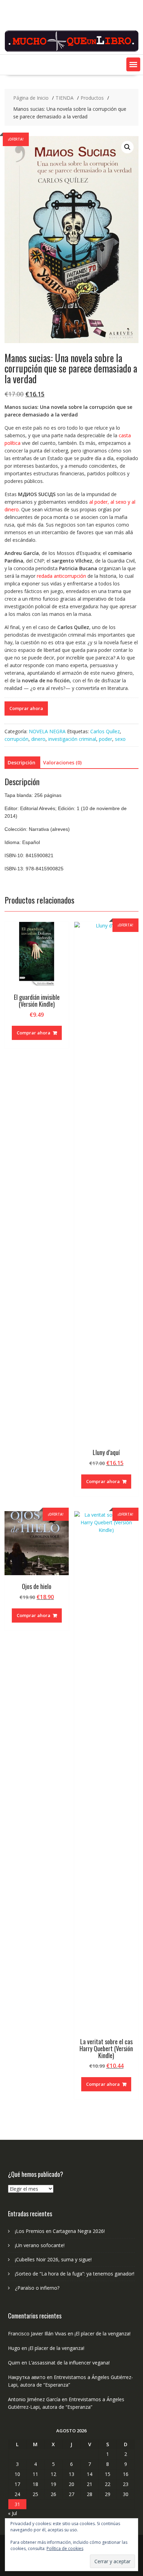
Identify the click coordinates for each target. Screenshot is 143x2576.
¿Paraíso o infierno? (37, 2288)
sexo (120, 739)
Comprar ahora (26, 708)
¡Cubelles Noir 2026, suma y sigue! (53, 2259)
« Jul (12, 2513)
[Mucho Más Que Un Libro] (71, 50)
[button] (133, 64)
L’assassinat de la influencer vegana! (69, 2363)
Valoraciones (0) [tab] (62, 762)
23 (126, 2484)
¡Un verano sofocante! (40, 2245)
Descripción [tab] (22, 762)
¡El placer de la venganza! (103, 2333)
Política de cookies (65, 2548)
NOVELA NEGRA (47, 731)
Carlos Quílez (105, 731)
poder (106, 739)
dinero (38, 739)
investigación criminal (72, 739)
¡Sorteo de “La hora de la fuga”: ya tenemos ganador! (75, 2274)
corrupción (16, 739)
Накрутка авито (27, 2377)
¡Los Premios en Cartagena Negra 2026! (60, 2231)
